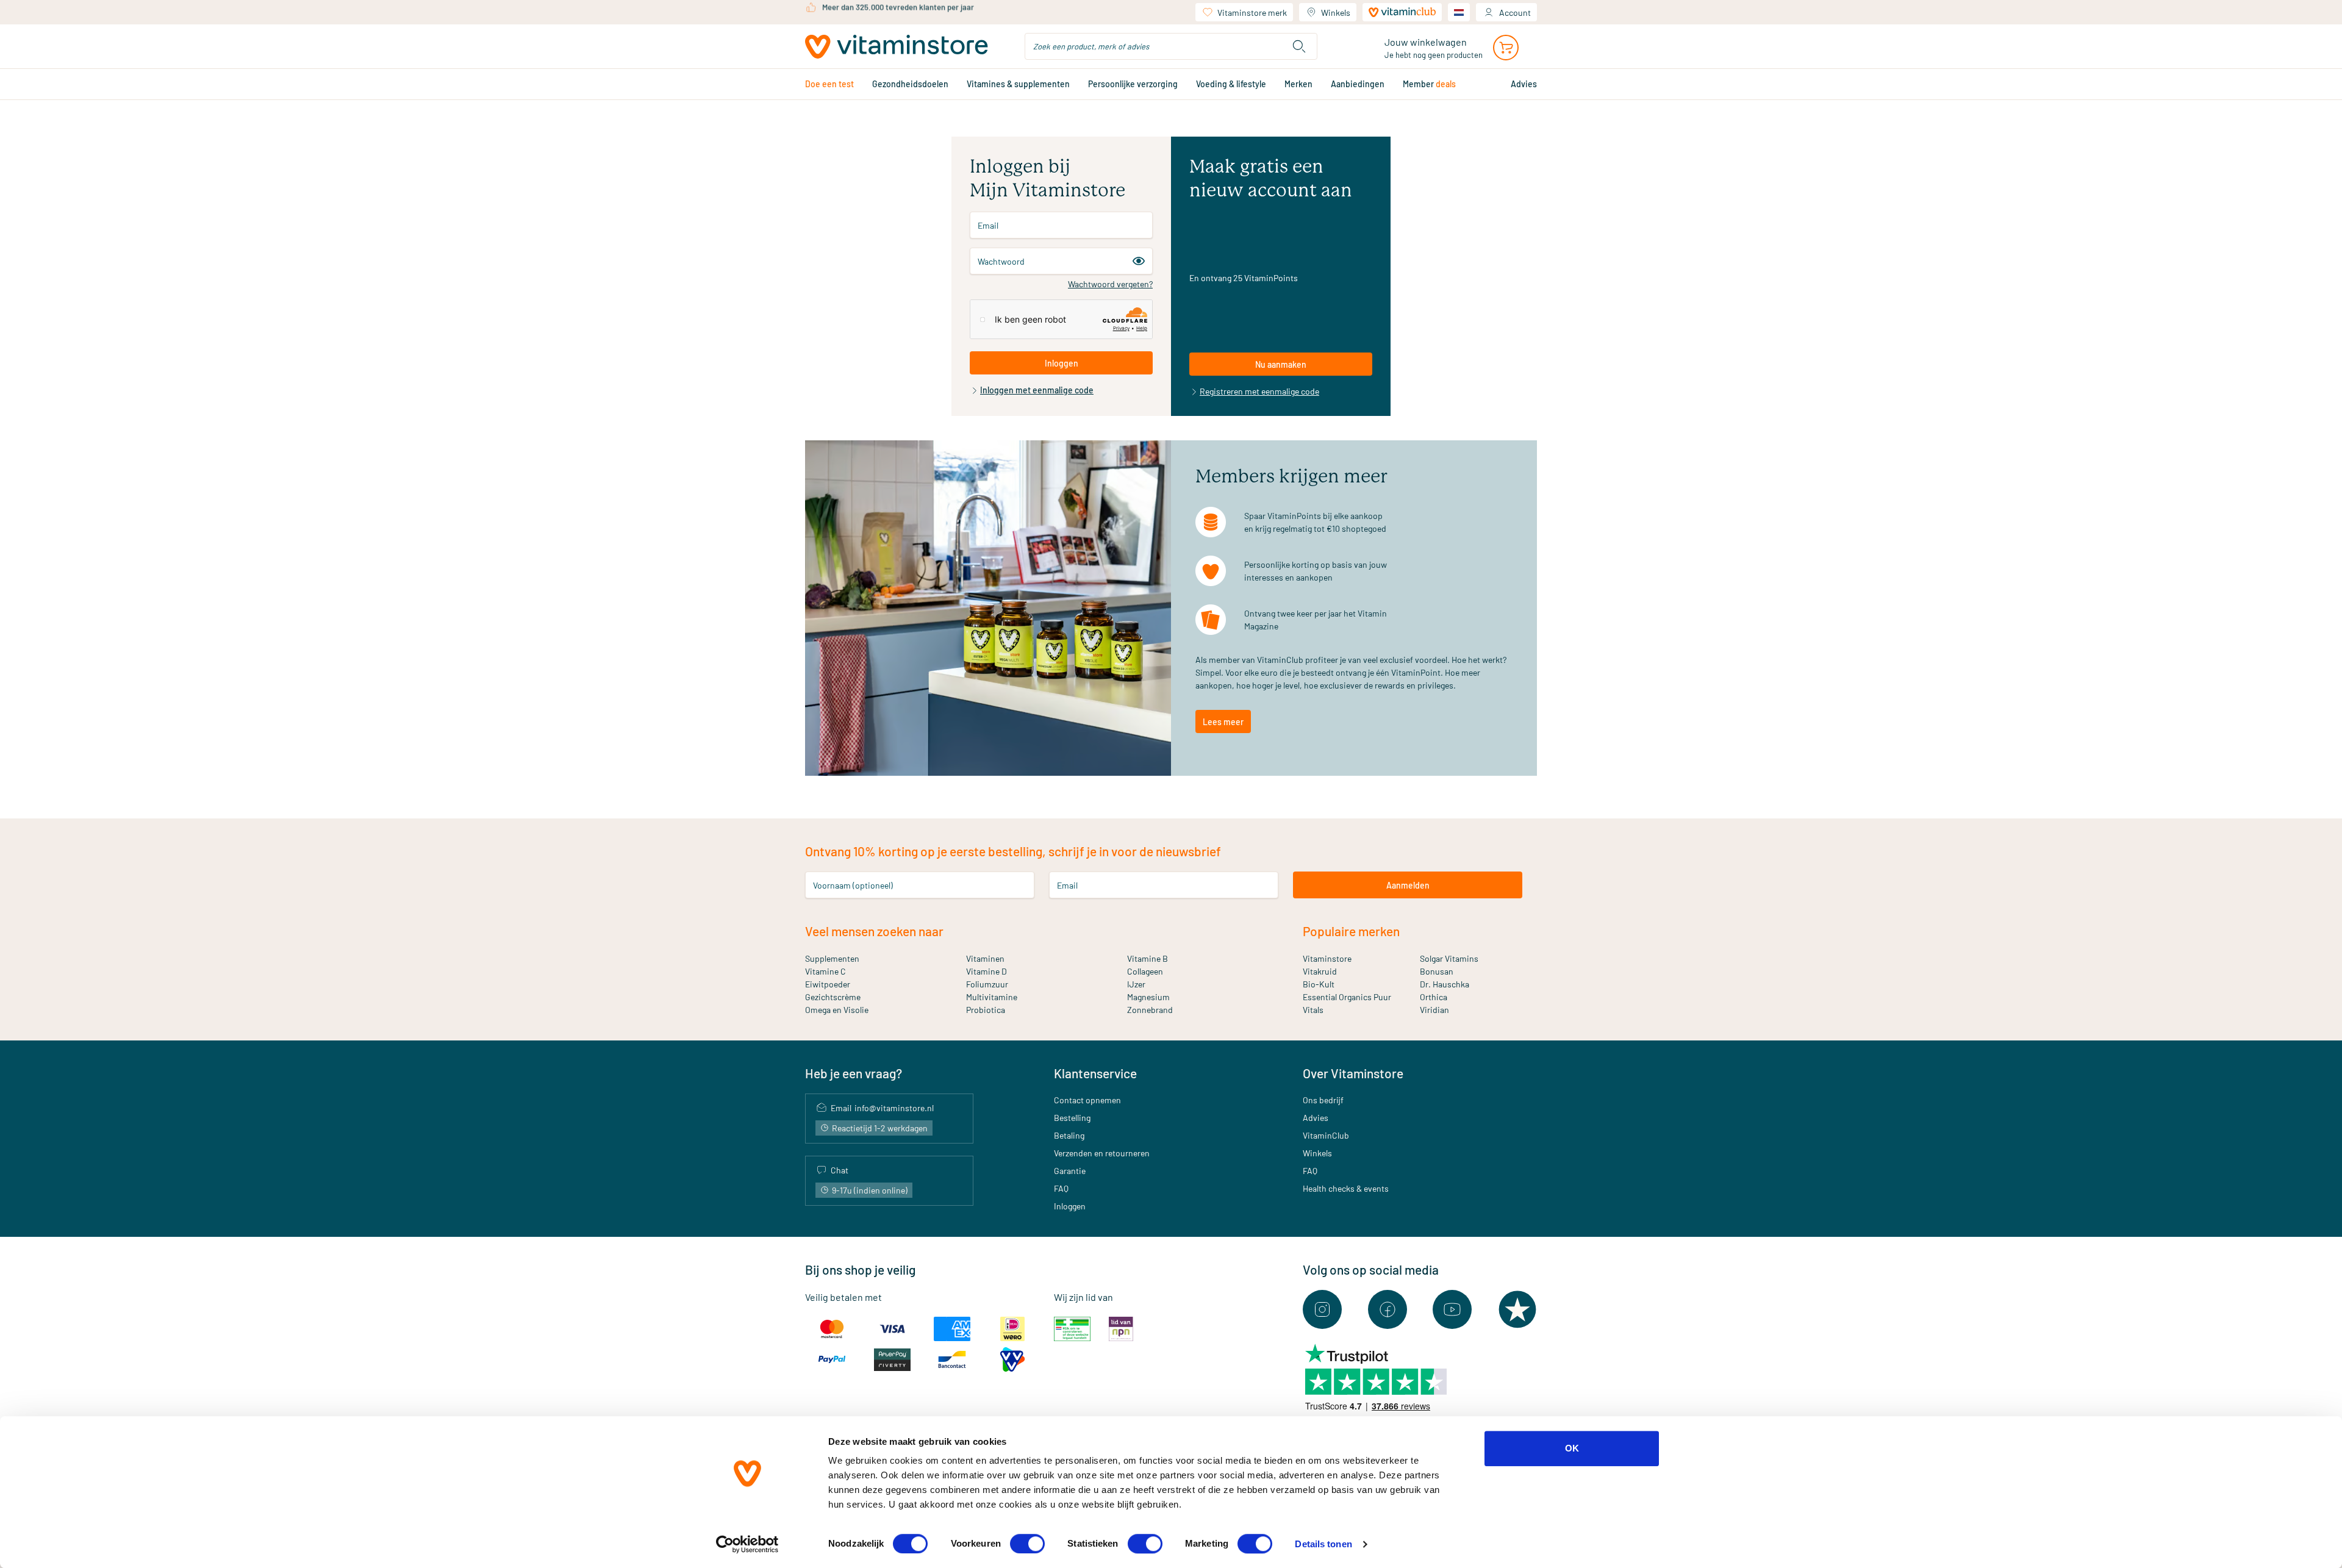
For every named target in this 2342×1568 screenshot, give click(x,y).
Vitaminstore (1327, 958)
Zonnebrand (1150, 1010)
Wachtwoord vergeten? (1110, 284)
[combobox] (1171, 46)
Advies (1316, 1118)
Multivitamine (992, 997)
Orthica (1434, 997)
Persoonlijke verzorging (1133, 84)
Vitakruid (1320, 971)
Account (1515, 13)
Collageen (1145, 971)
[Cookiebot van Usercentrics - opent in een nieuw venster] (747, 1544)
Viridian (1434, 1010)
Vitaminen (985, 958)
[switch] (1027, 1544)
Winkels (1336, 13)
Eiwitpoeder (828, 984)
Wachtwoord (1001, 261)
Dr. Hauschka (1445, 984)
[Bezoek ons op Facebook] (1388, 1309)
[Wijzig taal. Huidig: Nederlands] (1459, 12)
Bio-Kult (1319, 984)
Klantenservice (1095, 1073)
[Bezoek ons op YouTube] (1452, 1309)
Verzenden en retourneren (1102, 1153)
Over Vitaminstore (1353, 1073)
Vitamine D (987, 971)
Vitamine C (825, 971)
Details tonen (1323, 1544)
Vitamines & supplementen (1018, 84)
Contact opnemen (1087, 1100)
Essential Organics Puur (1347, 997)
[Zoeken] (1299, 46)
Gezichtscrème (833, 997)
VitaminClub (1326, 1135)
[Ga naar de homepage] (897, 47)
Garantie (1070, 1171)
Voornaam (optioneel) (853, 885)
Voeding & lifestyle (1231, 84)
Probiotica (986, 1010)
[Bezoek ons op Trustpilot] (1517, 1309)
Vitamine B (1148, 958)
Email (988, 225)
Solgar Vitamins (1449, 958)
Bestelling (1072, 1118)
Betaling (1069, 1135)
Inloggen (1070, 1206)
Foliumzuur (987, 984)
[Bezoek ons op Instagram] (1322, 1309)
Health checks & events (1346, 1188)
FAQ (1061, 1188)
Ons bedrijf (1323, 1100)
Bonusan (1437, 971)
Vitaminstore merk (1252, 13)
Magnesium (1148, 997)
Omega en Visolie (837, 1010)
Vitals (1313, 1010)
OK (1572, 1448)
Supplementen (832, 958)
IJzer (1136, 984)
